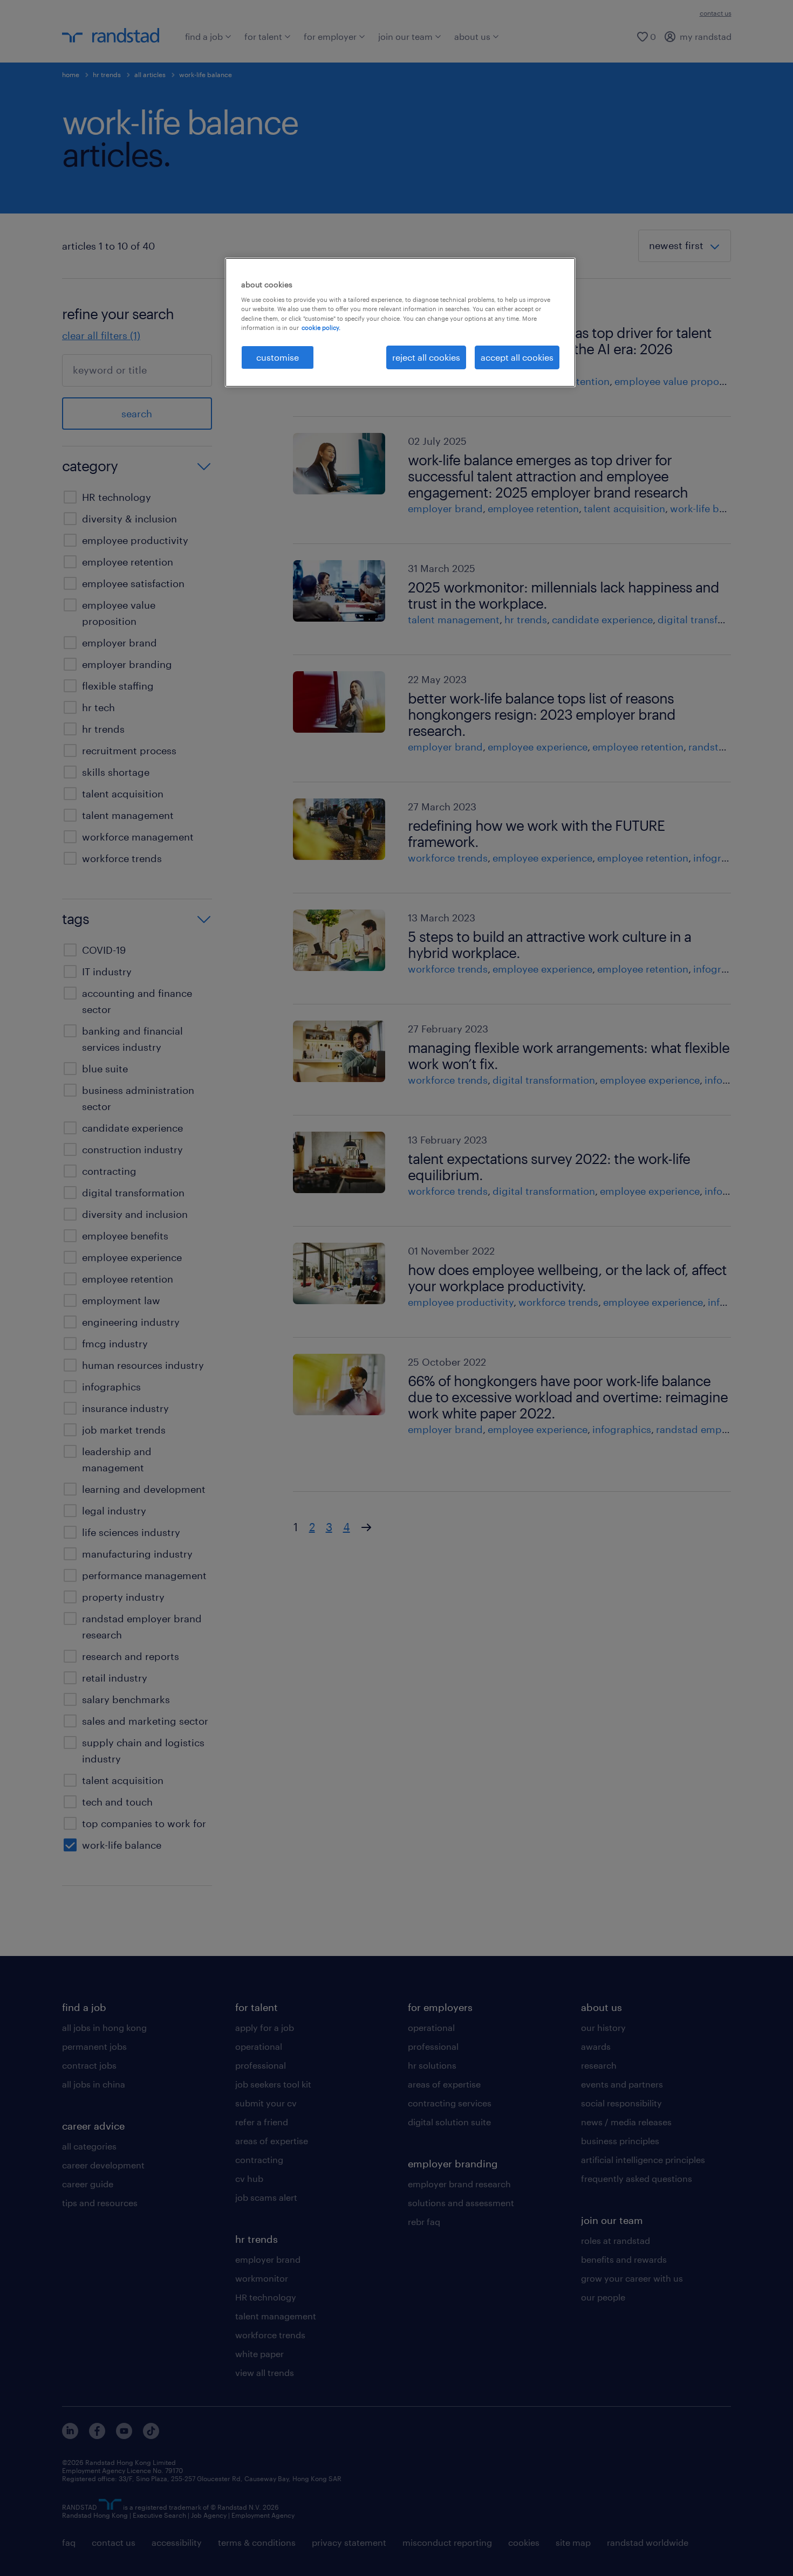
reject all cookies (426, 357)
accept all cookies (517, 357)
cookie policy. (321, 328)
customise (278, 357)
